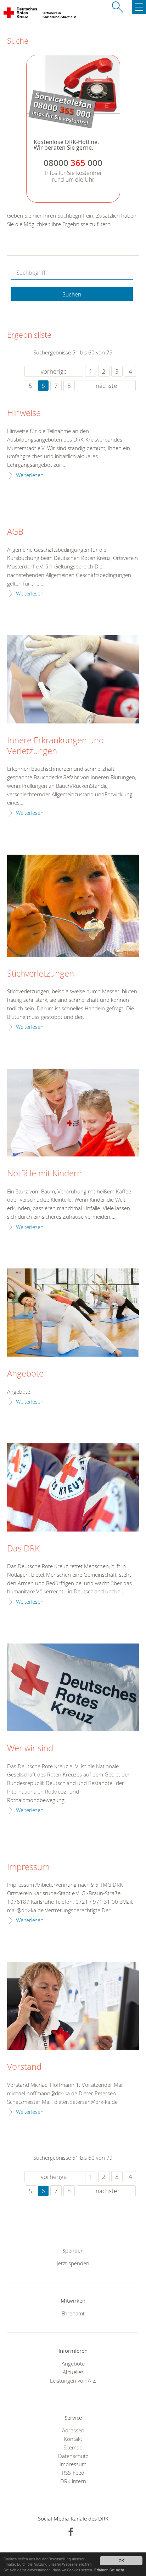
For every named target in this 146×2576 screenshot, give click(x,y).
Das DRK (23, 1549)
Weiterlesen (30, 475)
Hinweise (24, 413)
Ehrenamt (73, 2313)
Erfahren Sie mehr (109, 2570)
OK (121, 2561)
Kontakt (73, 2439)
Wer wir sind (30, 1748)
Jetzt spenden (73, 2263)
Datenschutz (73, 2456)
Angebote (25, 1374)
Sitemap (73, 2447)
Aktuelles (73, 2372)
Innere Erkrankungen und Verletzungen (55, 746)
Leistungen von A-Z (73, 2380)
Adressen (73, 2430)
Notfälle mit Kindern (44, 1174)
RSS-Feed (73, 2473)
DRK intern (73, 2481)
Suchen (72, 294)
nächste (106, 386)
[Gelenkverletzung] (73, 679)
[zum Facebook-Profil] (71, 2532)
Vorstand (24, 2067)
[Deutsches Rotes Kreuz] (21, 14)
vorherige (54, 371)
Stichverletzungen (41, 974)
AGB (15, 532)
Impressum (28, 1867)
